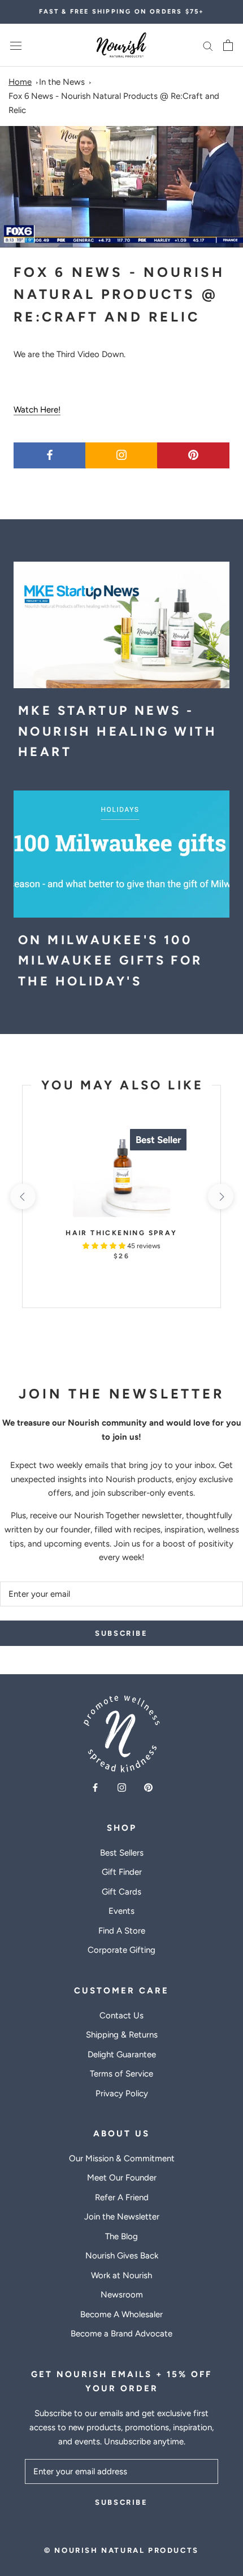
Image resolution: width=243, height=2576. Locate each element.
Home (20, 82)
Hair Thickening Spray (121, 1233)
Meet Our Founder (122, 2178)
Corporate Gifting (121, 1950)
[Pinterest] (148, 1787)
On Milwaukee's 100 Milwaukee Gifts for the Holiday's (110, 961)
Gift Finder (122, 1872)
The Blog (121, 2236)
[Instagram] (122, 1787)
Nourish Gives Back (122, 2256)
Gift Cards (121, 1892)
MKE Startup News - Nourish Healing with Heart (118, 731)
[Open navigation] (16, 45)
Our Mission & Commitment (122, 2158)
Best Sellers (122, 1853)
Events (121, 1911)
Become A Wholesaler (121, 2314)
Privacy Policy (122, 2093)
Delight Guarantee (122, 2054)
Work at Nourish (121, 2275)
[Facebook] (95, 1787)
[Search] (208, 45)
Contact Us (121, 2015)
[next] (220, 1196)
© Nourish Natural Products (121, 2550)
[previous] (22, 1196)
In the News (62, 82)
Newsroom (122, 2295)
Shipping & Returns (122, 2035)
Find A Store (122, 1931)
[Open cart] (228, 45)
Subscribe (121, 1633)
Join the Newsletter (122, 2217)
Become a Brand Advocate (121, 2334)
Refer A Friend (122, 2197)
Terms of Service (121, 2074)
